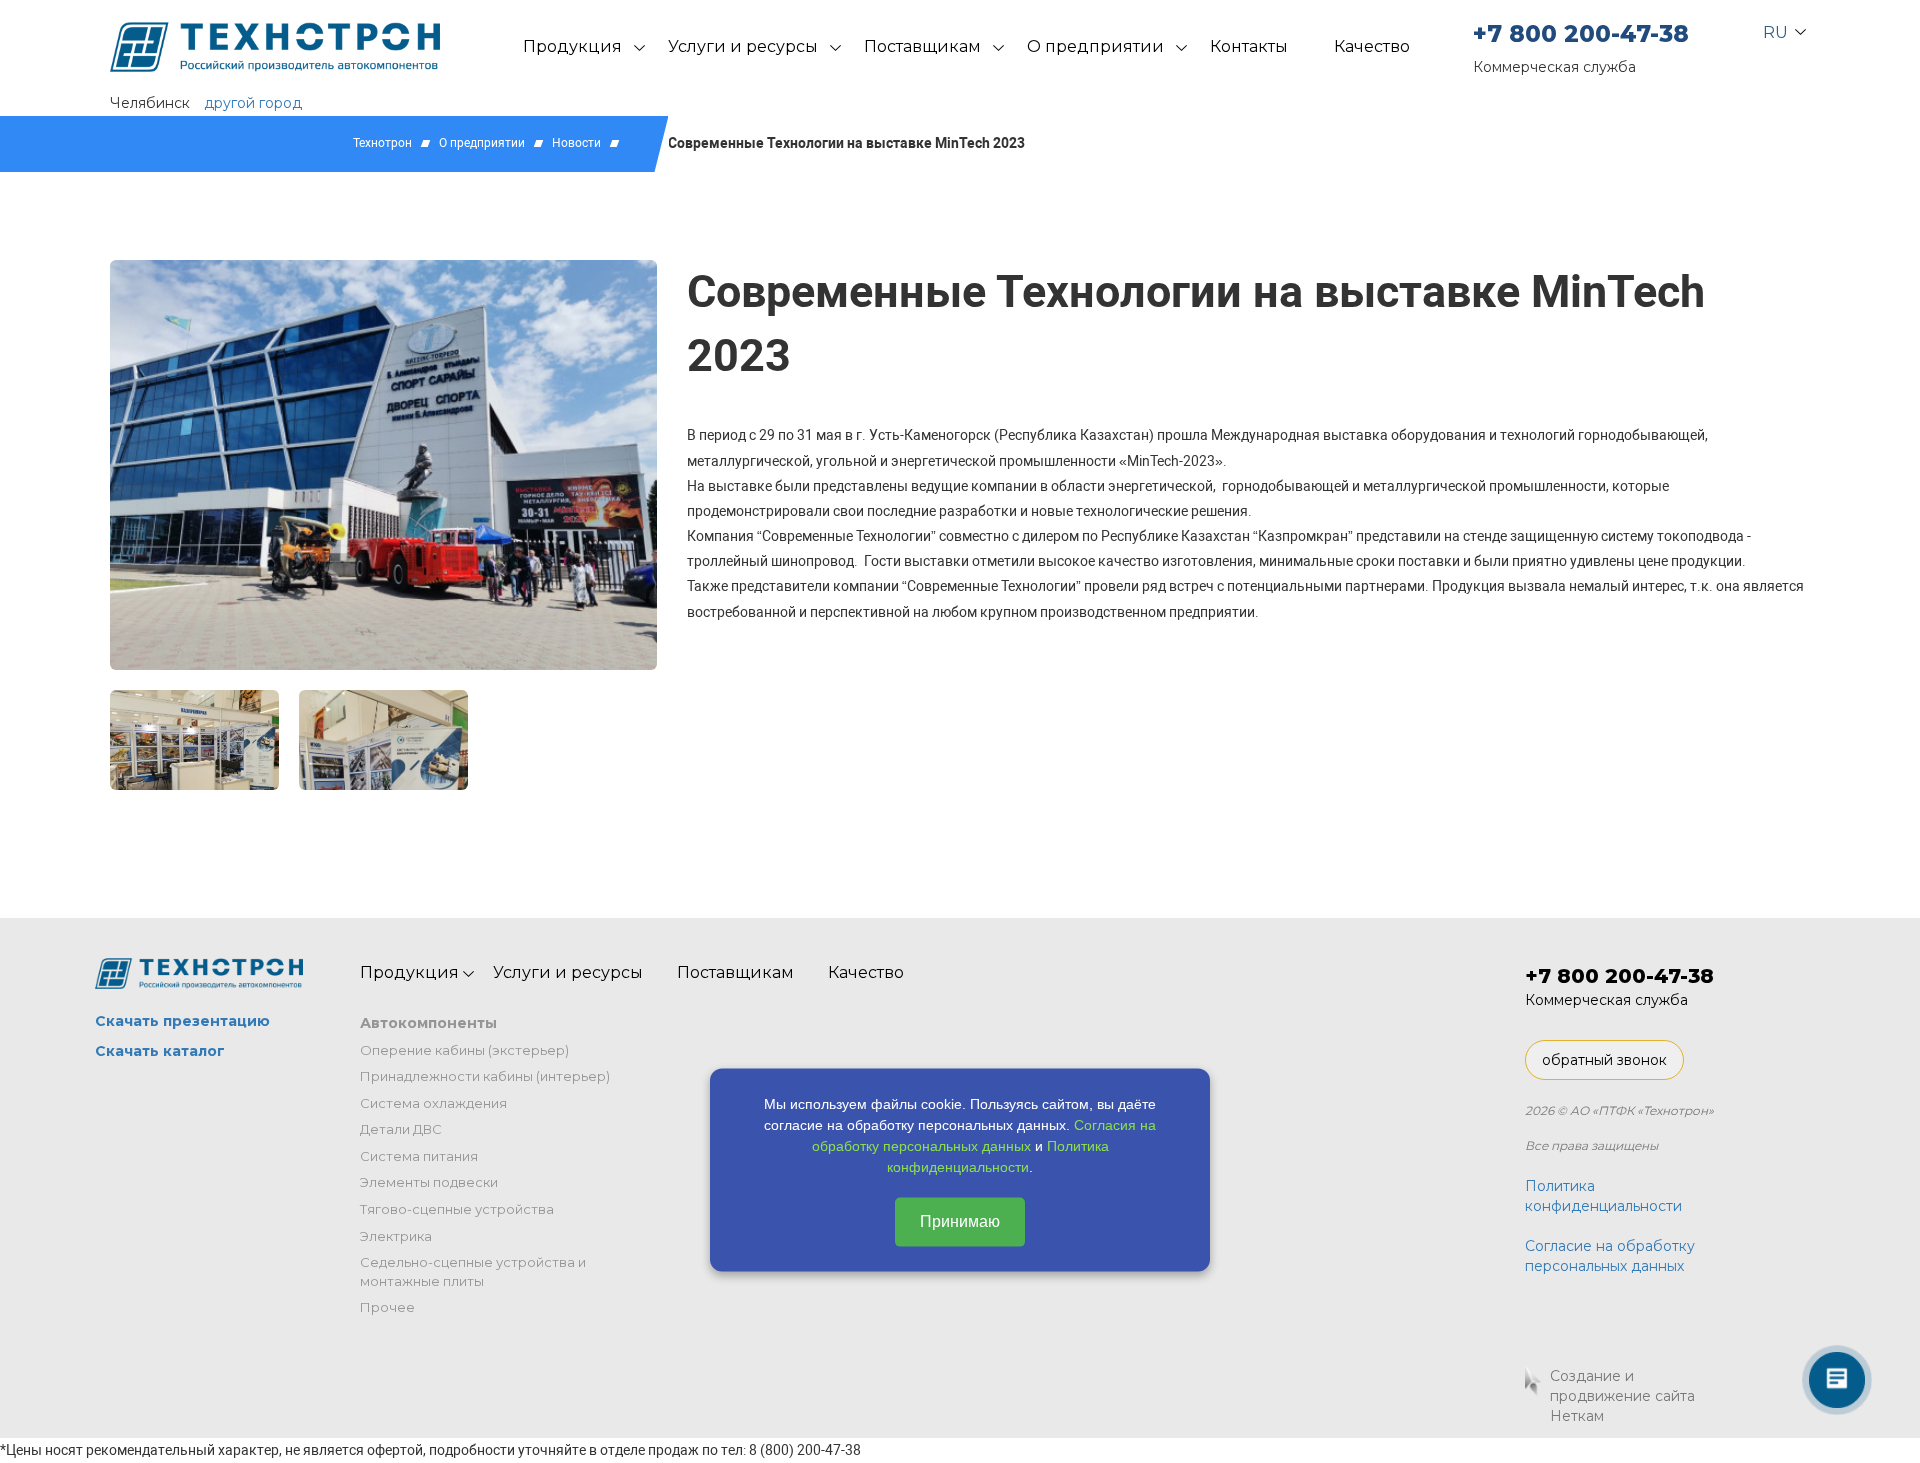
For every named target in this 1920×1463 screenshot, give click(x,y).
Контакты (1249, 46)
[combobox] (1776, 28)
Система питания (419, 1156)
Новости (576, 143)
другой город (253, 103)
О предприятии (1095, 46)
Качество (1372, 46)
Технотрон (382, 143)
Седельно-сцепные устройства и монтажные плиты (473, 1271)
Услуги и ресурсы (743, 46)
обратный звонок (1604, 1060)
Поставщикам (922, 46)
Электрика (396, 1236)
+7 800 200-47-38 (1581, 34)
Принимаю (960, 1221)
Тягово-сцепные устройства (457, 1209)
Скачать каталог (160, 1051)
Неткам (1577, 1416)
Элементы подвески (429, 1182)
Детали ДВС (401, 1129)
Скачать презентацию (182, 1021)
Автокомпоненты (428, 1023)
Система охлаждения (433, 1103)
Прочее (387, 1307)
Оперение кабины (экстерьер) (464, 1050)
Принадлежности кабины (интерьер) (485, 1076)
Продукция (572, 46)
